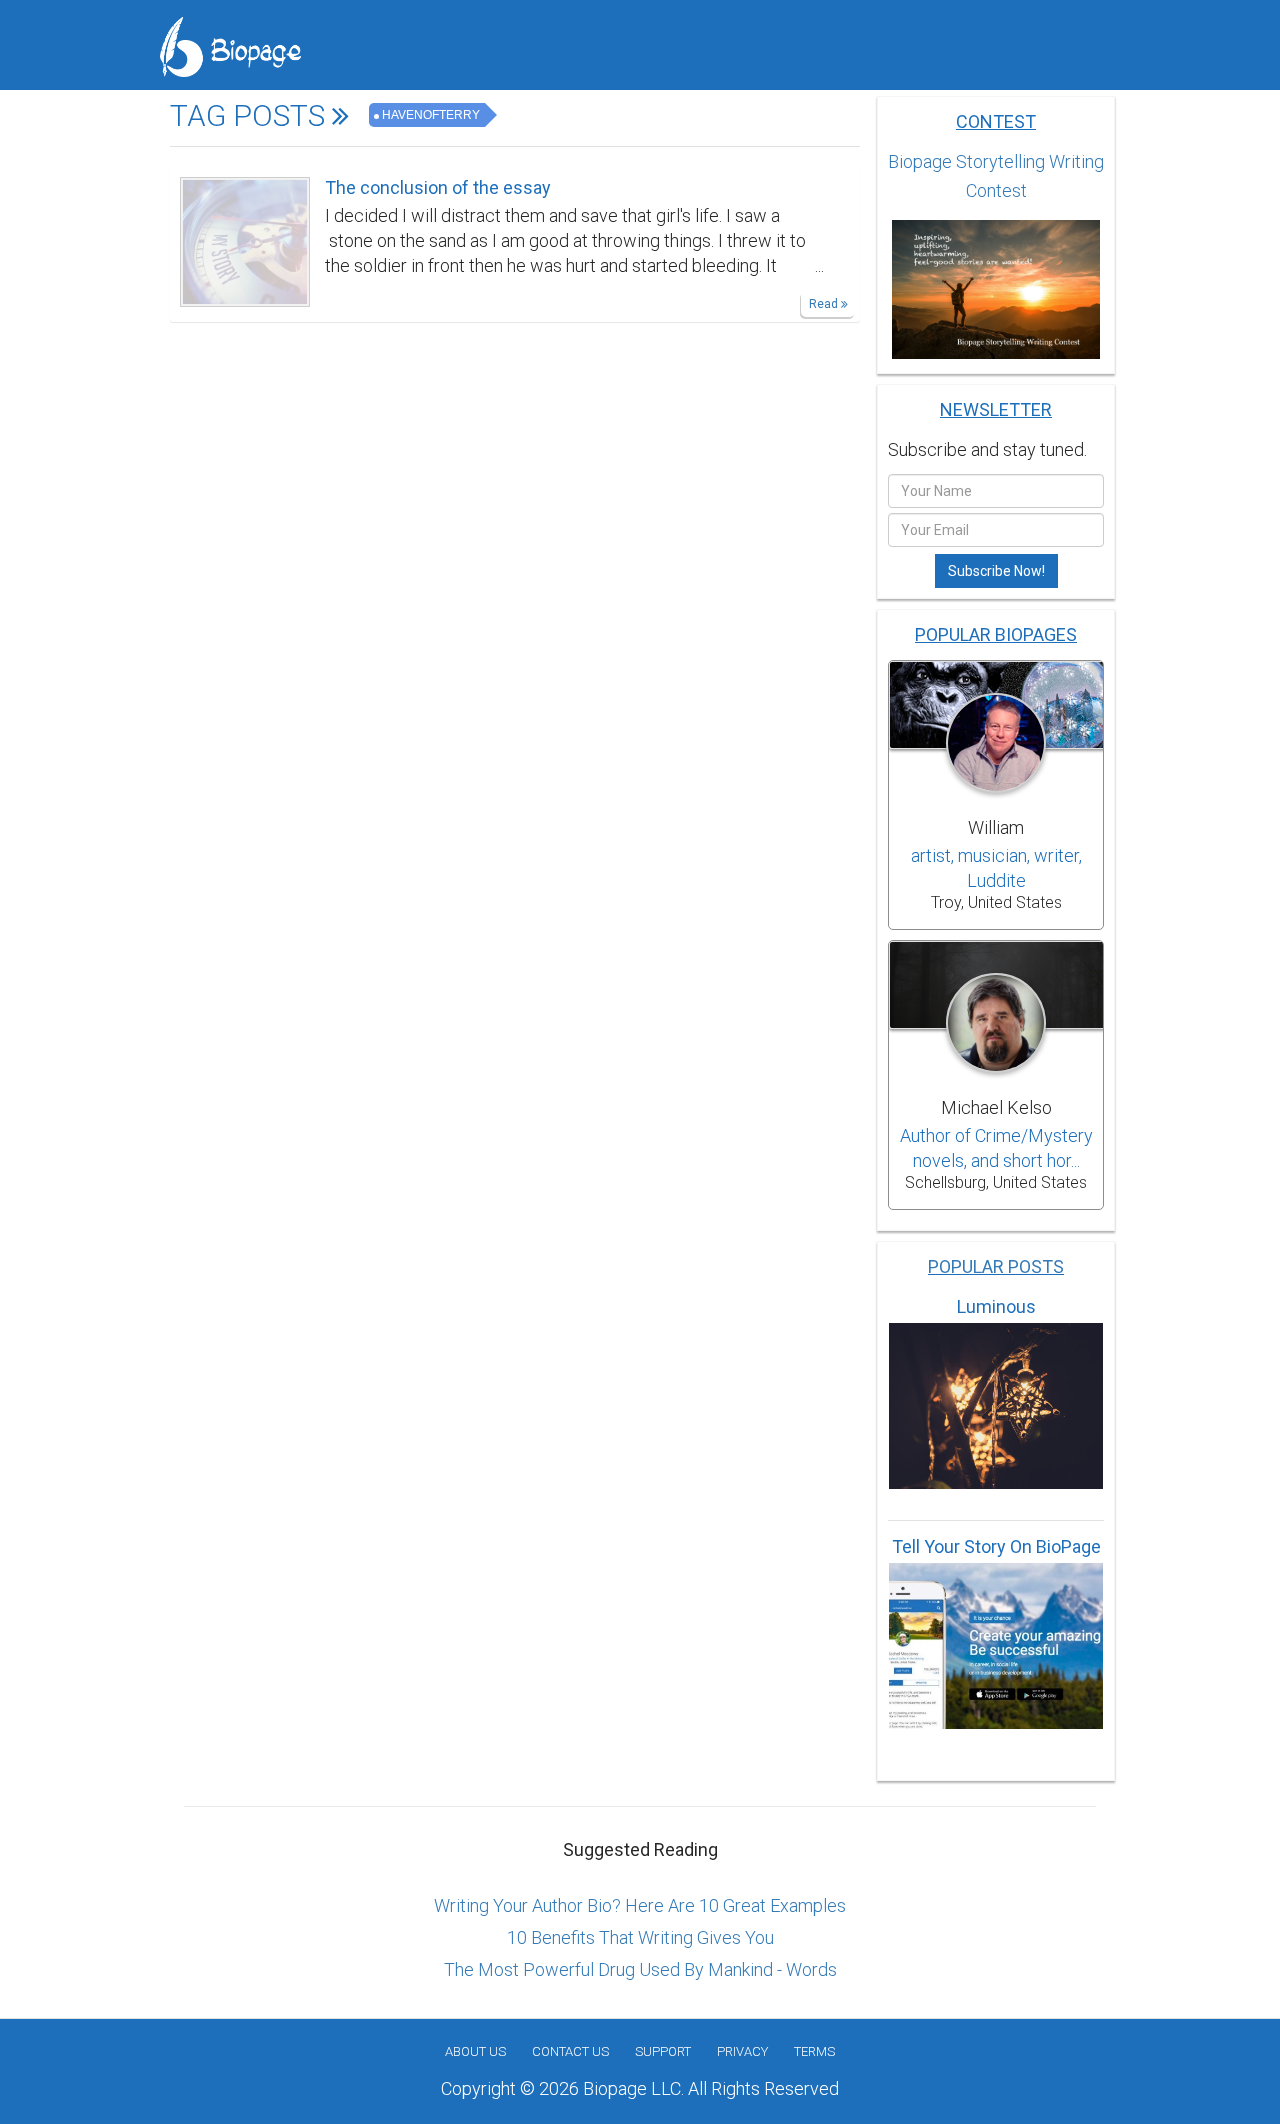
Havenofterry (431, 115)
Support (663, 2051)
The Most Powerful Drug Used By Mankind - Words (640, 1969)
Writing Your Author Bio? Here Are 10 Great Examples (640, 1905)
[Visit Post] (245, 240)
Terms (814, 2051)
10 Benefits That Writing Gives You (640, 1937)
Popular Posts (996, 1266)
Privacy (742, 2051)
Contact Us (570, 2051)
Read (825, 304)
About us (475, 2051)
